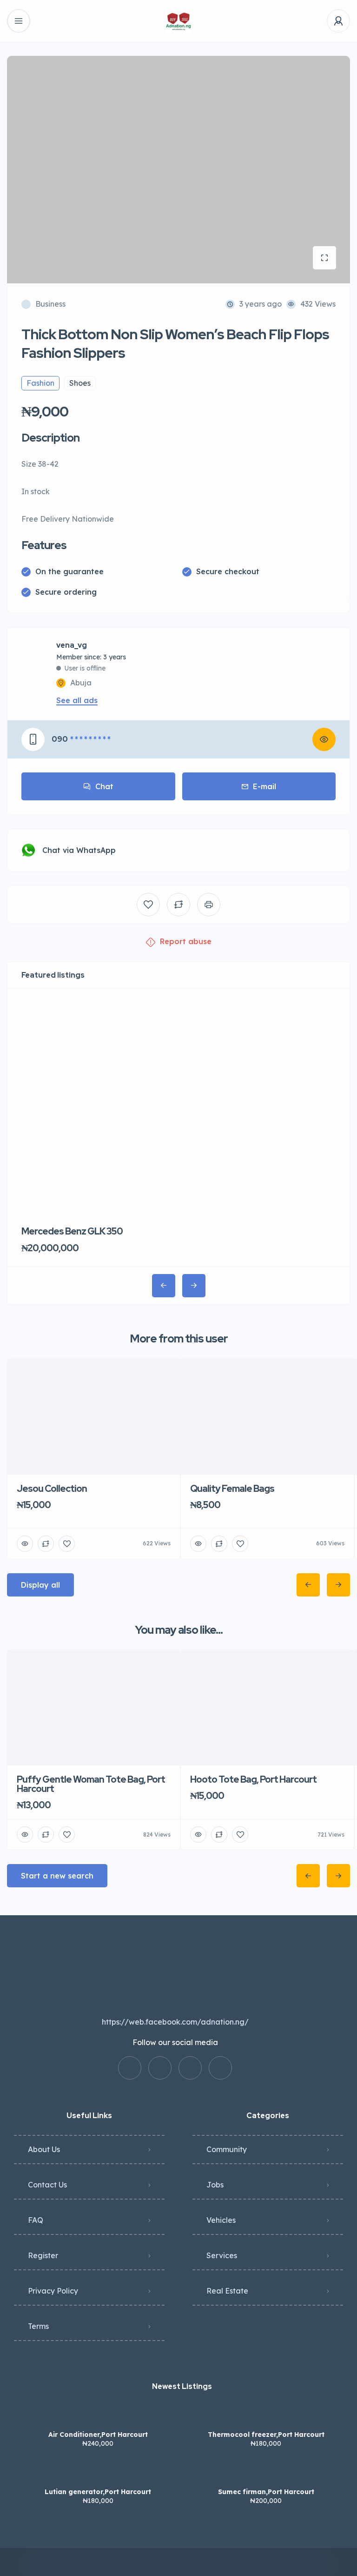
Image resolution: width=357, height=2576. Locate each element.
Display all (40, 1585)
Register (43, 2255)
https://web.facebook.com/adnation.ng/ (175, 2022)
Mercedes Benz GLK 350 (72, 1231)
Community (227, 2149)
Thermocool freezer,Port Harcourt (266, 2435)
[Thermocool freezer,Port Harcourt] (266, 2416)
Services (222, 2255)
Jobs (215, 2185)
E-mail (264, 786)
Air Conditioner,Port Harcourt (98, 2435)
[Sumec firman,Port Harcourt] (266, 2473)
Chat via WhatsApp (79, 850)
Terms (38, 2326)
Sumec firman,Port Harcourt (266, 2492)
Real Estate (227, 2291)
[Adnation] (179, 21)
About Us (44, 2149)
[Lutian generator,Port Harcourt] (98, 2473)
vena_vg (72, 645)
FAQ (36, 2220)
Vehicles (221, 2220)
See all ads (77, 700)
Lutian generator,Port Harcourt (98, 2492)
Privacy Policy (53, 2291)
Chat (104, 786)
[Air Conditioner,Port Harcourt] (98, 2416)
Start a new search (57, 1876)
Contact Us (47, 2185)
